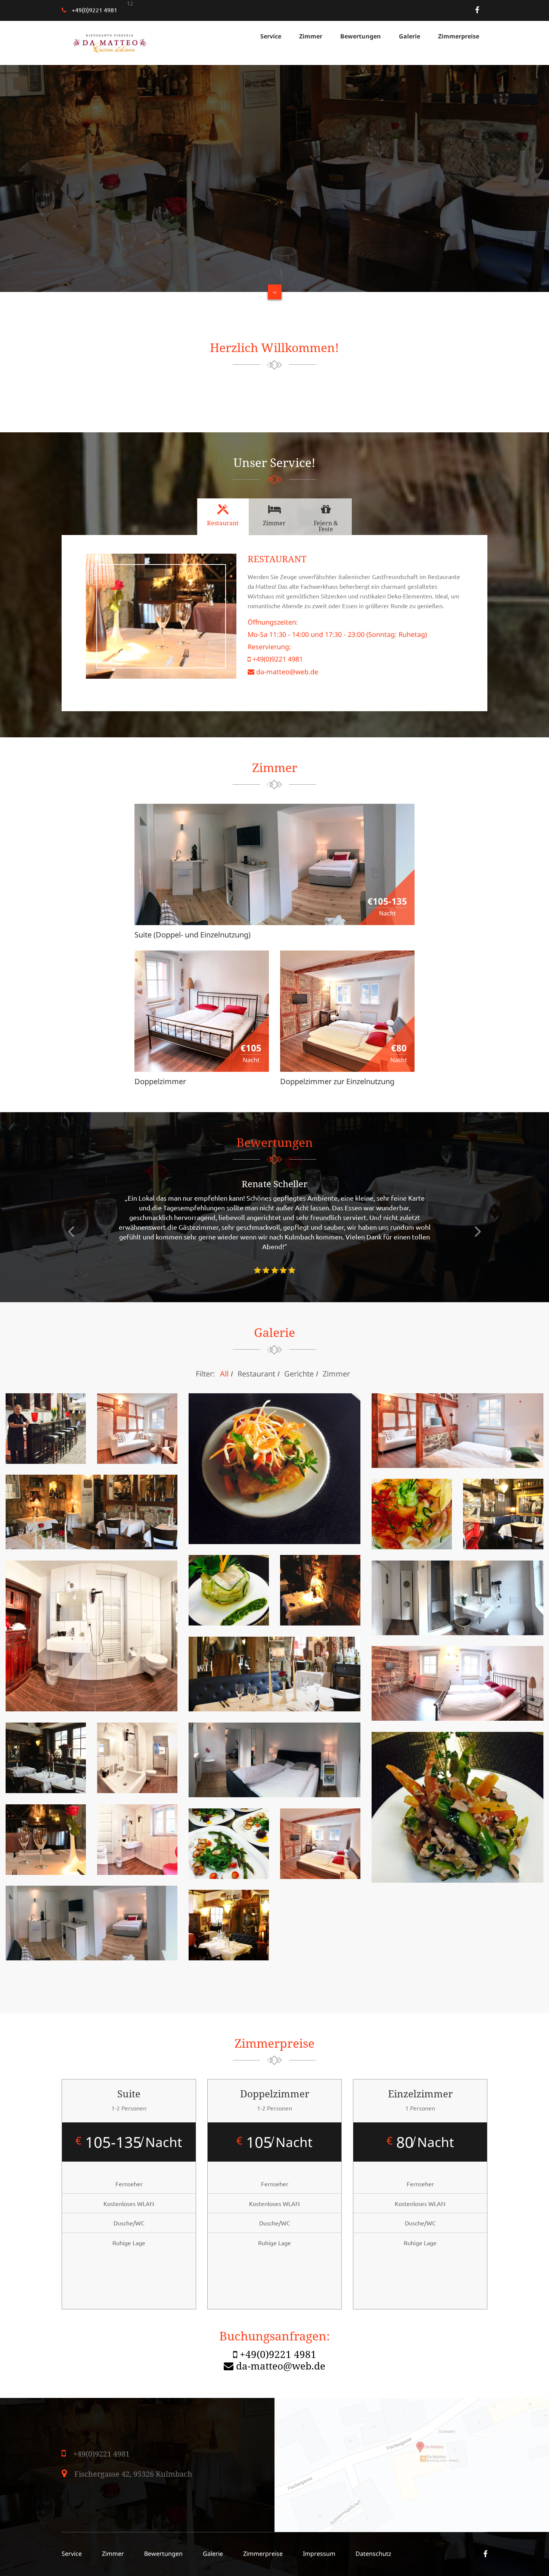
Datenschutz (373, 2554)
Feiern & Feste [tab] (326, 526)
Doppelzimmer (160, 1081)
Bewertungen (361, 36)
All (224, 1374)
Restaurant (256, 1374)
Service (271, 36)
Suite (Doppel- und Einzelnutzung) (193, 934)
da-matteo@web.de (287, 672)
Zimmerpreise (459, 36)
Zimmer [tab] (274, 523)
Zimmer (311, 36)
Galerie (410, 36)
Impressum (319, 2554)
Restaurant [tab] (223, 523)
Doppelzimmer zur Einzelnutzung (337, 1081)
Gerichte (299, 1374)
